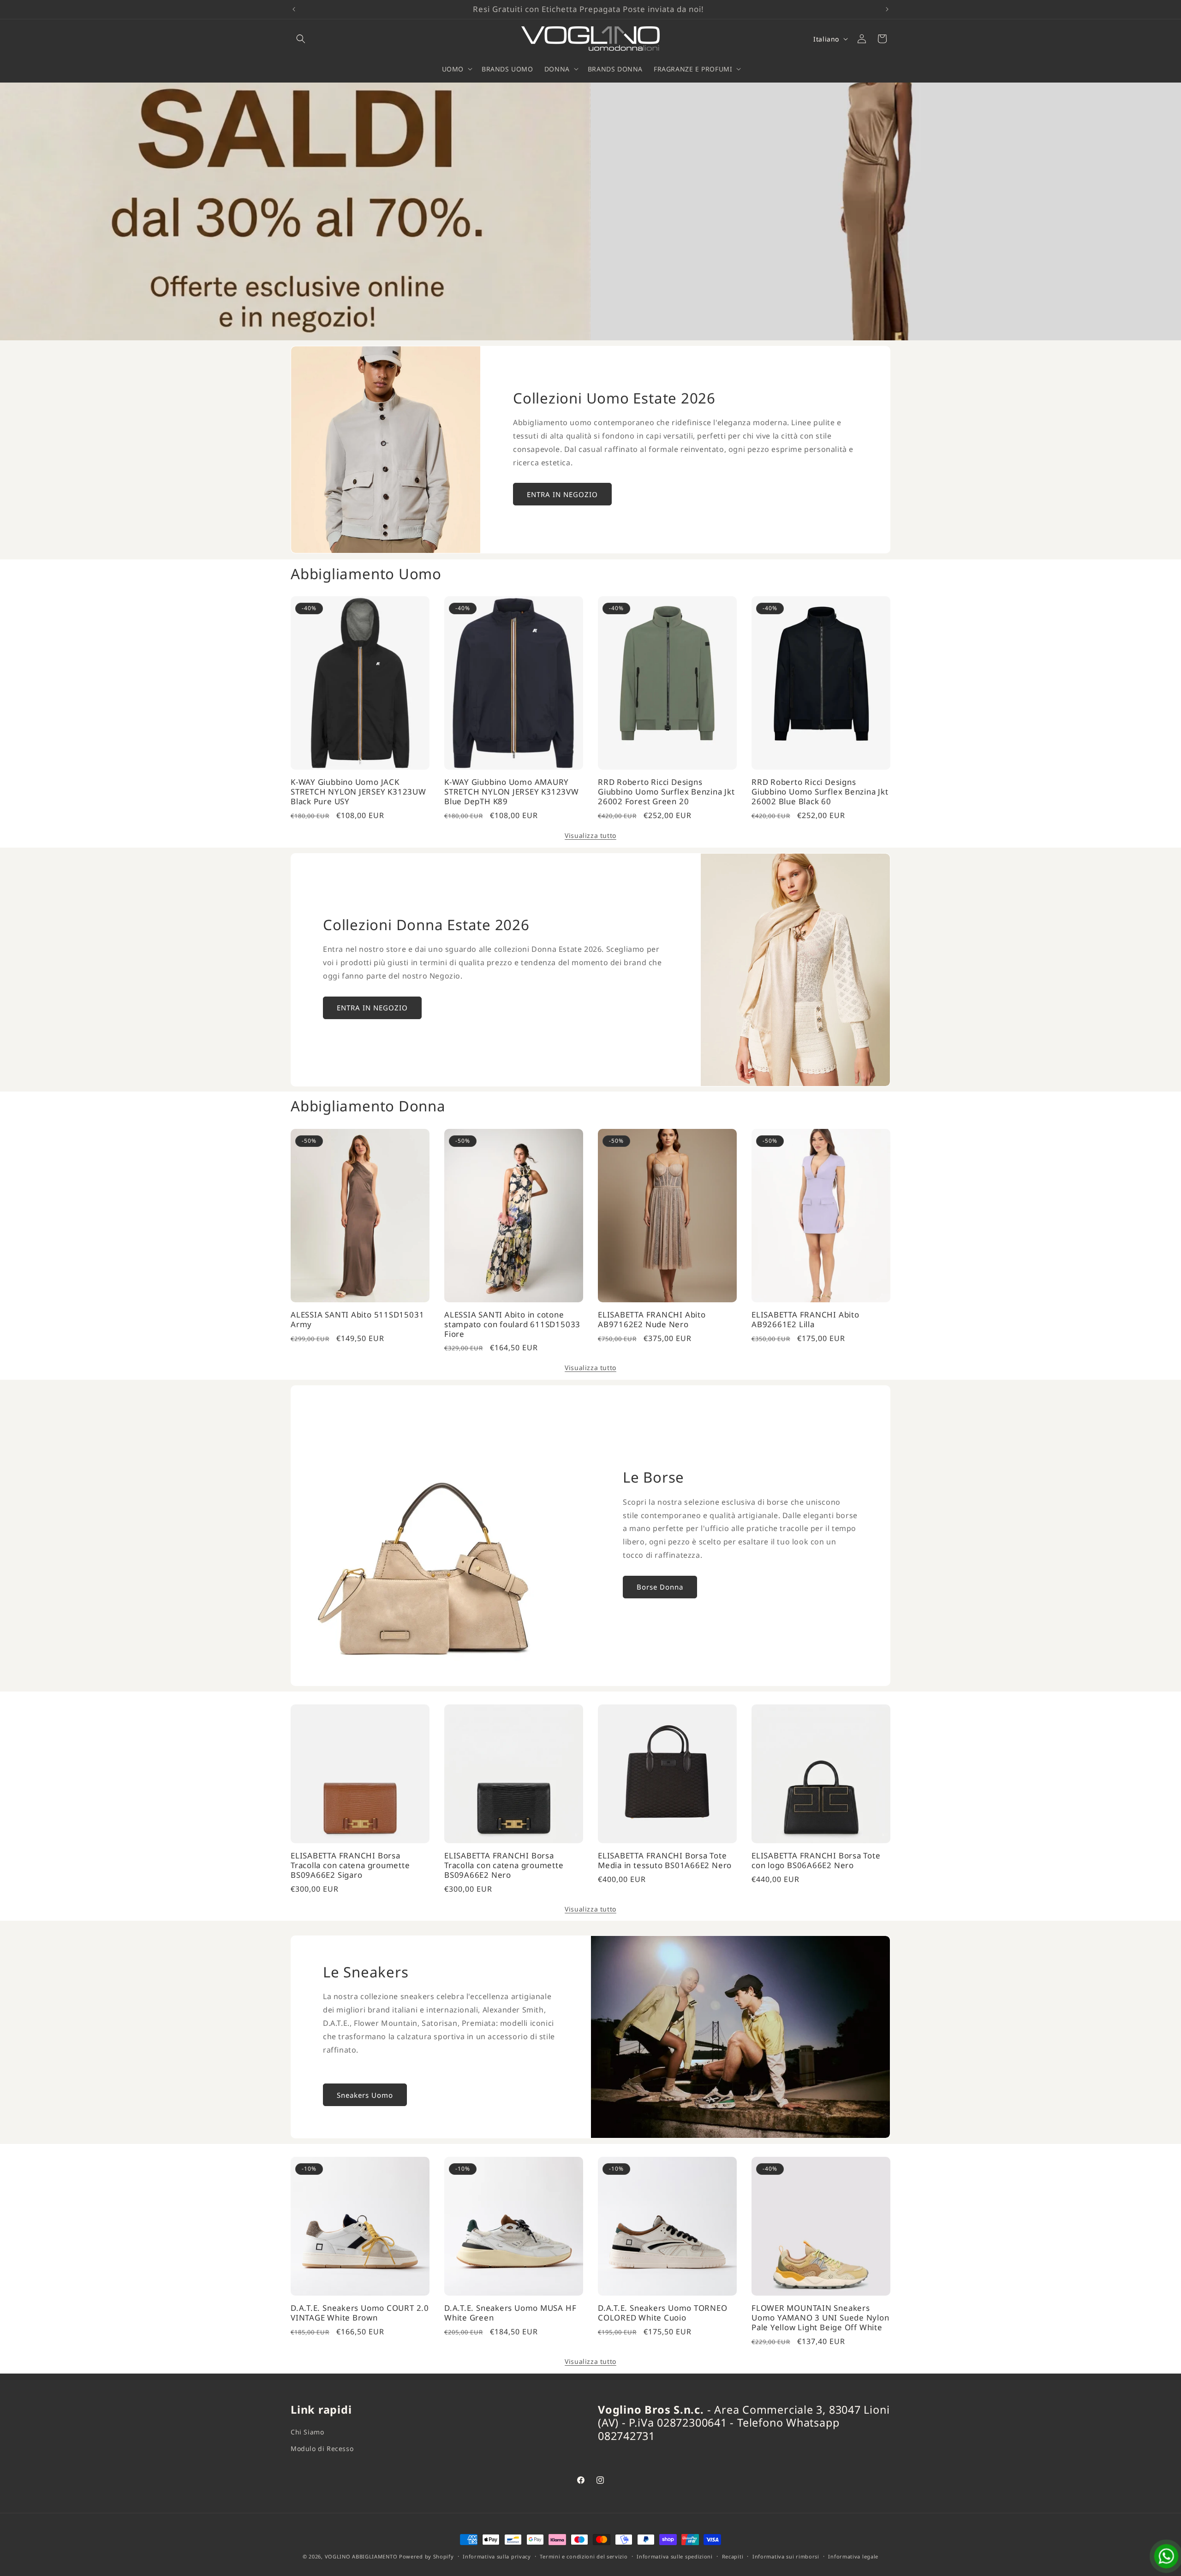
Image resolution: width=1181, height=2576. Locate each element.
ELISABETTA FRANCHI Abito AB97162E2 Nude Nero (652, 1320)
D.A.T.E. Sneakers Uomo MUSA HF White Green (510, 2313)
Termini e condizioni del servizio (584, 2556)
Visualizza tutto (590, 835)
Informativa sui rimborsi (786, 2556)
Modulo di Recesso (322, 2448)
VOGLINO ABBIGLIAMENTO (361, 2556)
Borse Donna (660, 1587)
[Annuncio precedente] (294, 9)
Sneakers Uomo (365, 2095)
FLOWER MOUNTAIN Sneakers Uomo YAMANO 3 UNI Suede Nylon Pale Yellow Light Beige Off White (820, 2318)
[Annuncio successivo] (887, 9)
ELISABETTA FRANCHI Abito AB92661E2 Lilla (805, 1320)
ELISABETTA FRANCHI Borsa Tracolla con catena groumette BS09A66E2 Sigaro (350, 1865)
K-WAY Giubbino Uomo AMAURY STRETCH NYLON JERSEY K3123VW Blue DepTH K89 (512, 792)
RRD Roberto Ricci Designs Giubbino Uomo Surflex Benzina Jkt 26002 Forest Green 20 (666, 792)
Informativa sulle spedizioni (675, 2556)
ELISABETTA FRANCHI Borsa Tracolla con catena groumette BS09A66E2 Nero (504, 1865)
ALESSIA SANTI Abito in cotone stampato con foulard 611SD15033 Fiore (512, 1324)
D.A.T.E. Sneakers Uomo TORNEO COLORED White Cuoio (663, 2313)
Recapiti (733, 2556)
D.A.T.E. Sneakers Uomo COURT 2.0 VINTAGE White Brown (360, 2313)
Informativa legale (853, 2556)
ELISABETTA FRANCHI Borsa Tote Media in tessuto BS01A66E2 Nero (665, 1861)
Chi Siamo (307, 2432)
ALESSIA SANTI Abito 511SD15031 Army (357, 1320)
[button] (301, 39)
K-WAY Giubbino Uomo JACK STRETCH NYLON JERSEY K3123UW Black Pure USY (358, 792)
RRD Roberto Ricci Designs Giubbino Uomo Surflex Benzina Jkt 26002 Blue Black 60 (820, 792)
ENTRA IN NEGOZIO (562, 494)
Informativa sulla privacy (497, 2556)
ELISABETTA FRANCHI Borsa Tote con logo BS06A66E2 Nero (816, 1861)
